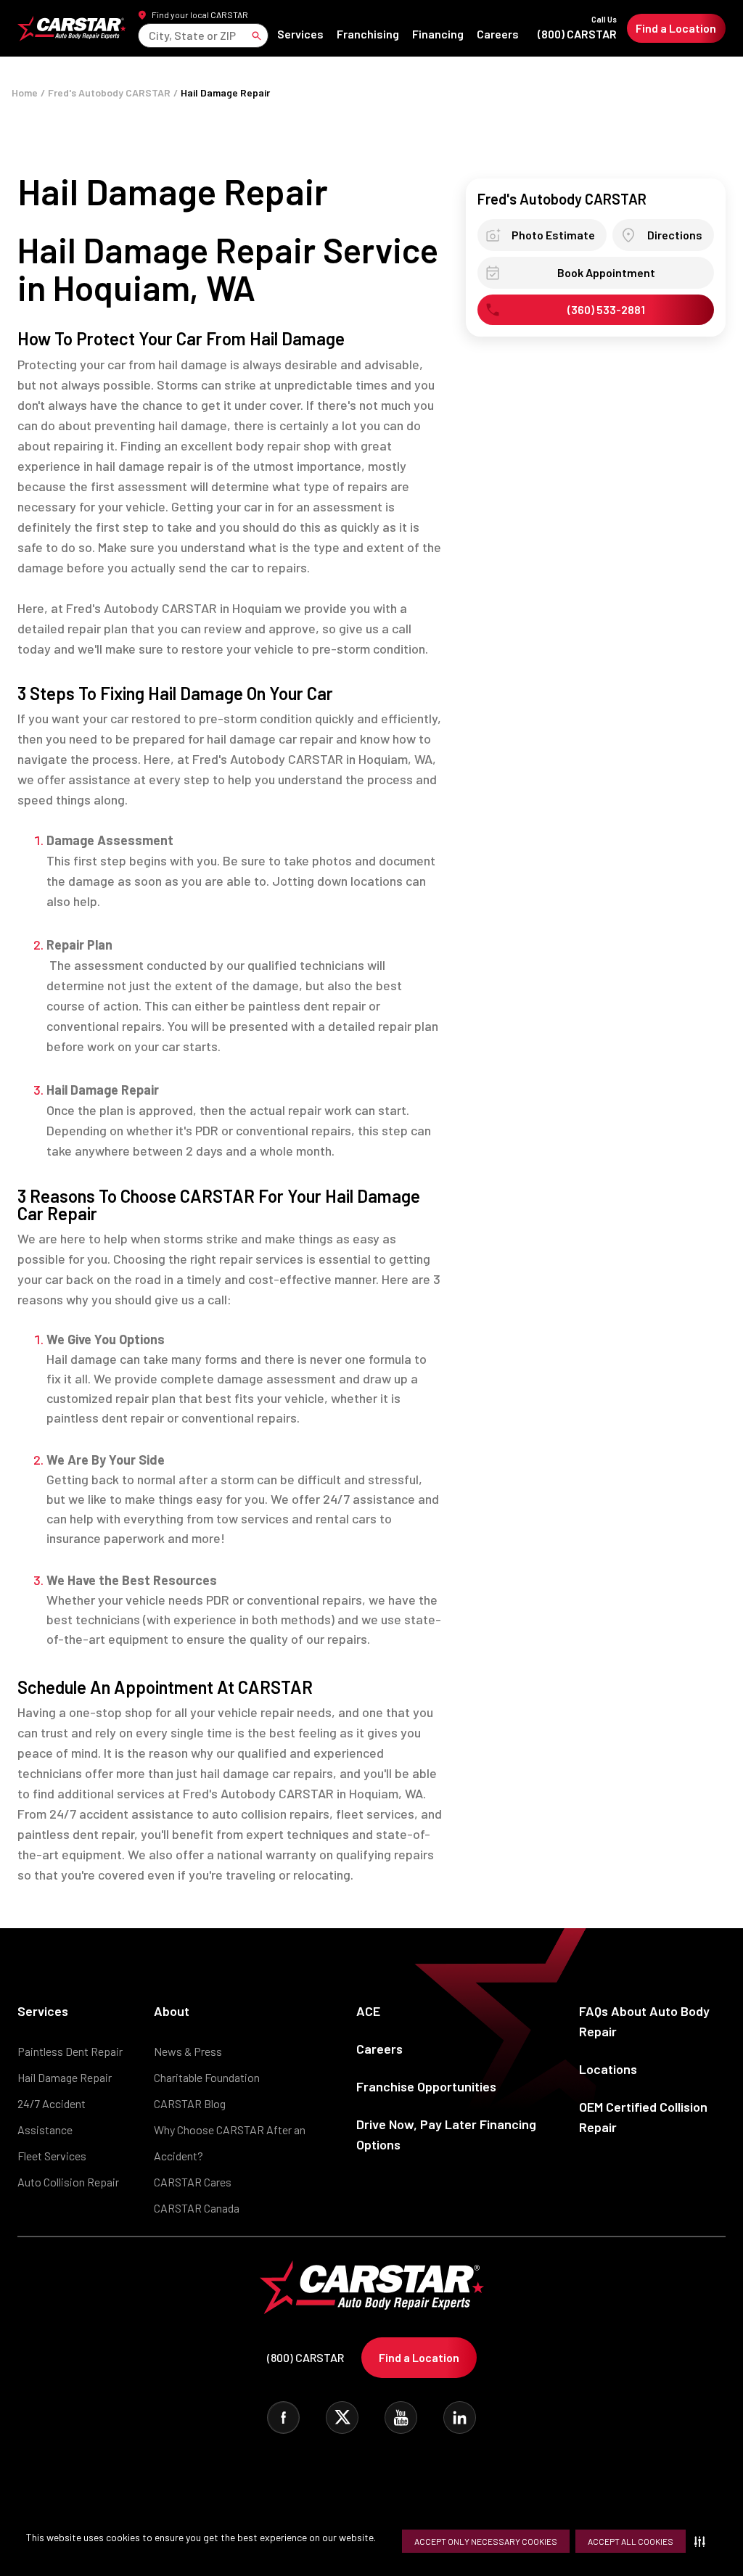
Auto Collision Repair (68, 2182)
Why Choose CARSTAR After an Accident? (230, 2143)
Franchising (368, 34)
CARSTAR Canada (197, 2208)
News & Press (188, 2051)
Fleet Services (52, 2156)
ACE (368, 2011)
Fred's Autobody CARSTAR (109, 92)
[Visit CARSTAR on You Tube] (401, 2417)
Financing (438, 34)
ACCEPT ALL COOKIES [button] (631, 2541)
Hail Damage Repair (65, 2077)
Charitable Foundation (207, 2077)
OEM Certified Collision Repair (643, 2117)
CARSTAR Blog (190, 2103)
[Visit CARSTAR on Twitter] (342, 2417)
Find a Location (676, 28)
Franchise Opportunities (426, 2086)
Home (25, 92)
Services (300, 34)
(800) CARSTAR (577, 28)
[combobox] (150, 35)
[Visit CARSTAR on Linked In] (460, 2417)
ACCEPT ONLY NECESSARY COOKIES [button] (486, 2541)
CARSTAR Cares (193, 2182)
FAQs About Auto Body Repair (644, 2021)
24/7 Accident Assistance (52, 2116)
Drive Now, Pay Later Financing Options (446, 2134)
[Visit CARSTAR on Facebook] (283, 2417)
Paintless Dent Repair (70, 2051)
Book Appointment (606, 273)
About (172, 2011)
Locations (608, 2069)
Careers (498, 34)
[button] (703, 2541)
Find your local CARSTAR (200, 15)
